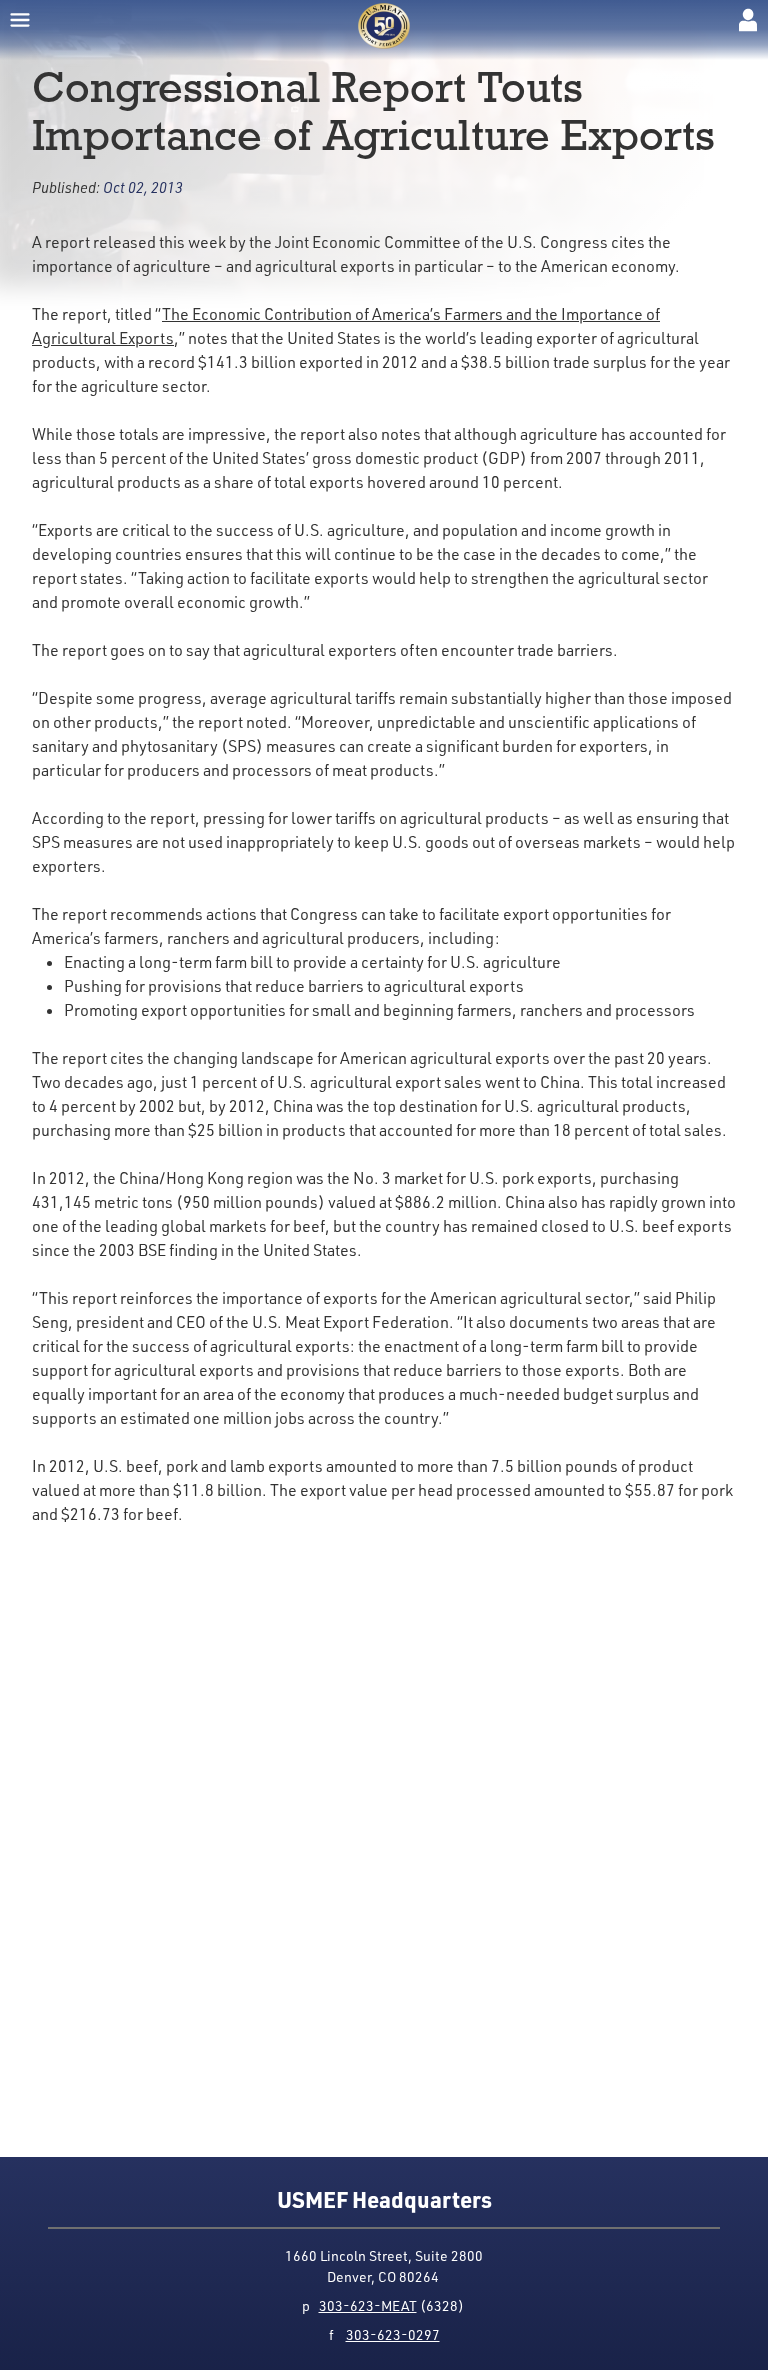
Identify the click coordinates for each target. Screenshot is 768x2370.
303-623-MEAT (368, 2305)
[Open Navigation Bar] (20, 20)
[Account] (748, 20)
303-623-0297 (393, 2334)
